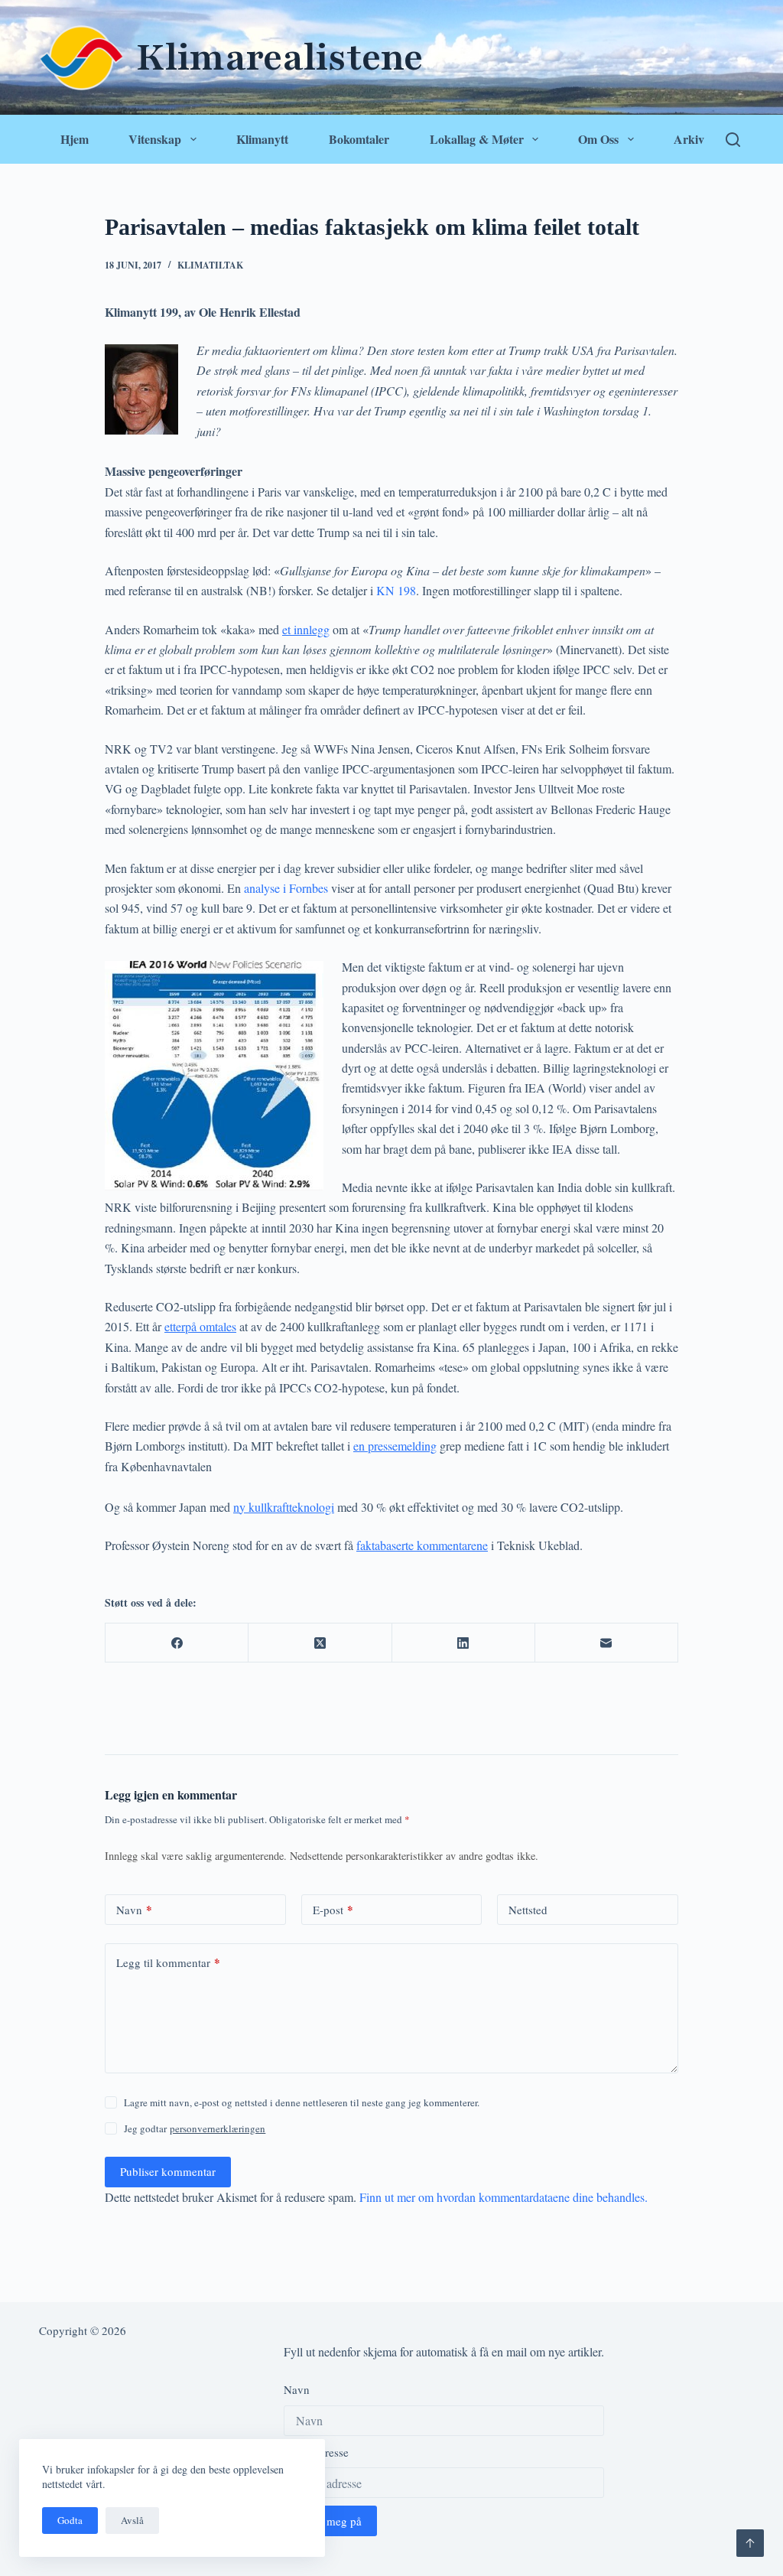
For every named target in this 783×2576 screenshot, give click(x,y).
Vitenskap (155, 139)
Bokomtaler (359, 139)
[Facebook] (177, 1643)
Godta (70, 2520)
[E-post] (607, 1643)
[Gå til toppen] (750, 2543)
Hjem (75, 139)
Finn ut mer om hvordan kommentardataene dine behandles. (504, 2197)
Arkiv (689, 139)
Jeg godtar (195, 2128)
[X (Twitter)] (320, 1643)
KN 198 (396, 590)
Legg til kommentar (168, 1962)
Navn (134, 1910)
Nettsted (528, 1910)
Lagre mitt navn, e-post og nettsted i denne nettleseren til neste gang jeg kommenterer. (302, 2102)
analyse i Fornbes (284, 888)
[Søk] (733, 140)
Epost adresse (316, 2452)
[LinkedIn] (464, 1643)
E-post (333, 1910)
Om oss (598, 139)
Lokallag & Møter (477, 139)
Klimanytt (262, 139)
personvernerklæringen (218, 2128)
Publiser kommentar (168, 2171)
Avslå (132, 2520)
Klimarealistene (279, 57)
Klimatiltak (210, 265)
